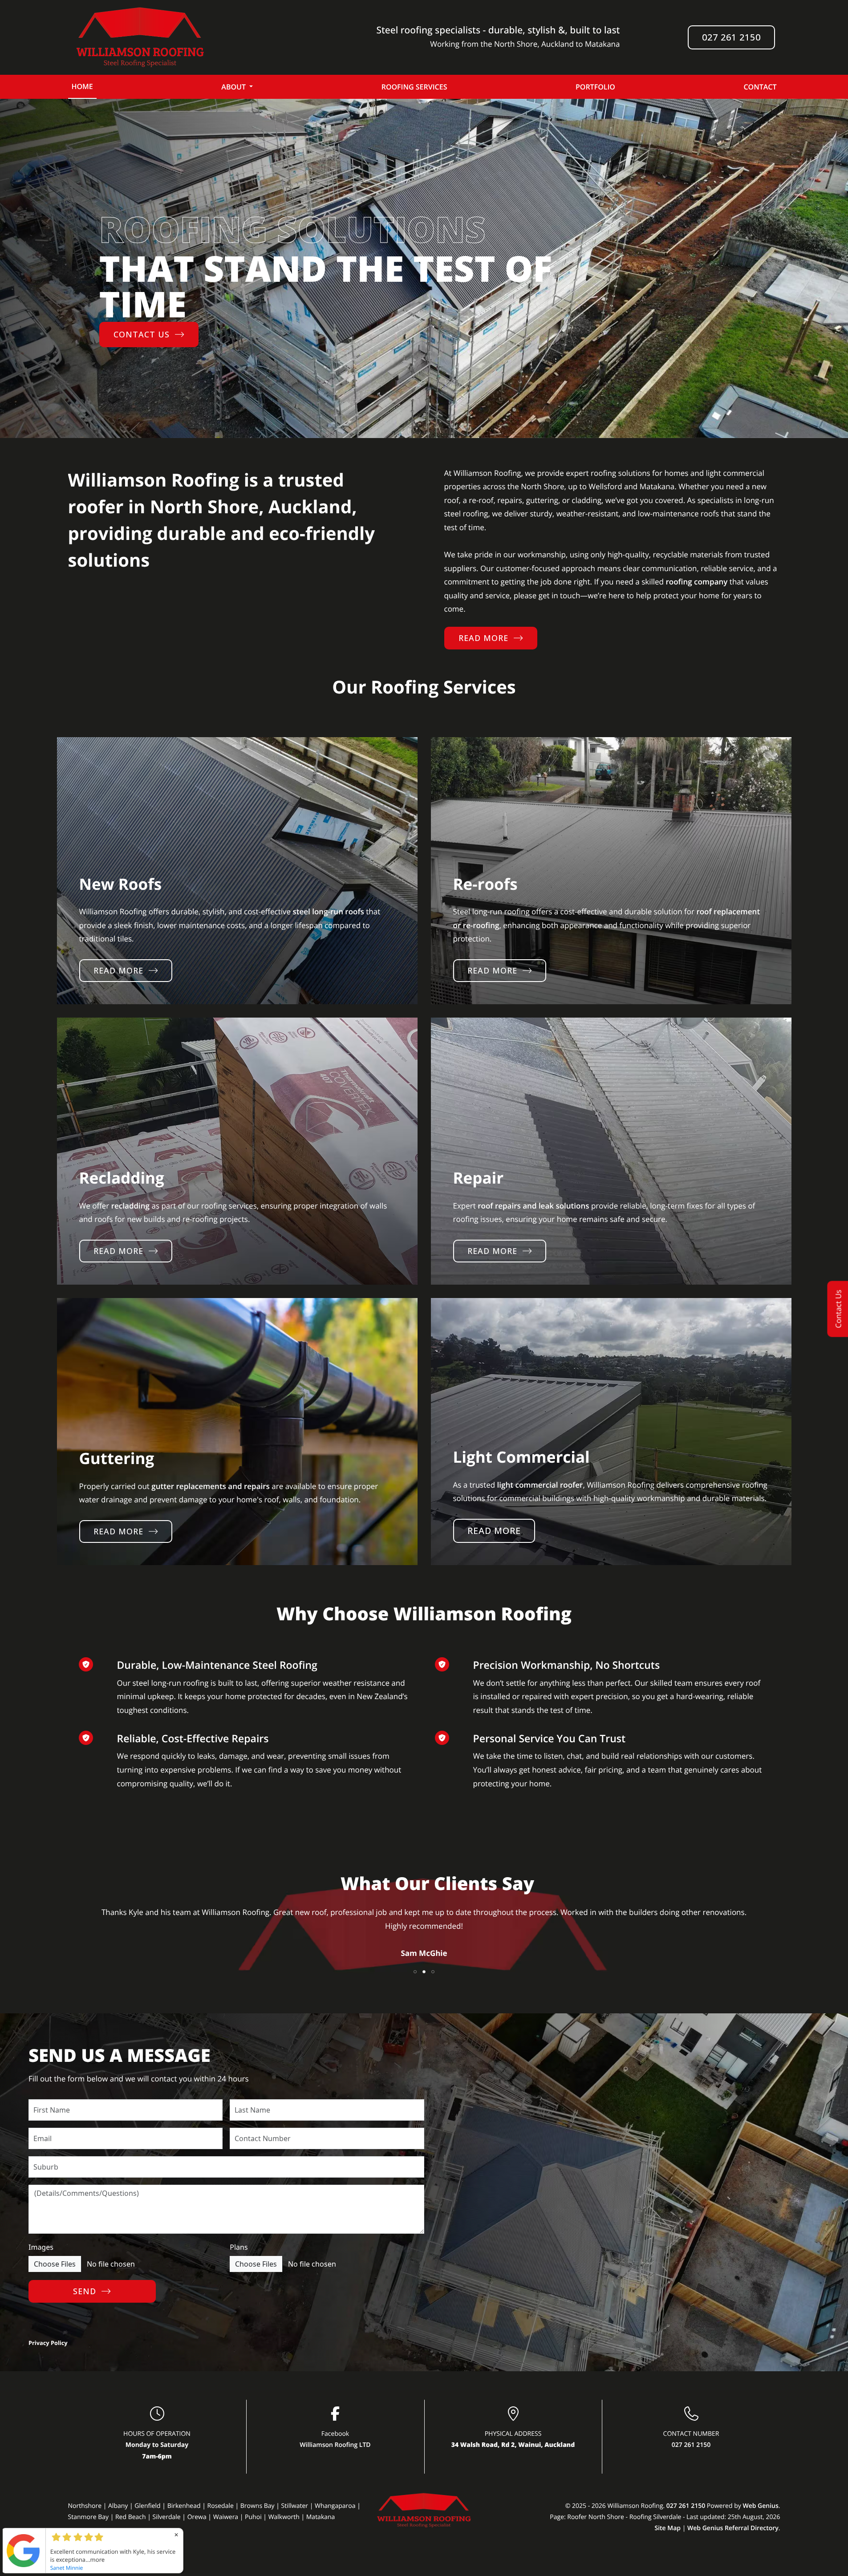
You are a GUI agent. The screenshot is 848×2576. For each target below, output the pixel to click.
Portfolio (595, 87)
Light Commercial (521, 1457)
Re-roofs (485, 884)
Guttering (117, 1458)
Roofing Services (414, 87)
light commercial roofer (540, 1485)
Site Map (667, 2528)
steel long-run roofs (328, 911)
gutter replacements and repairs (211, 1486)
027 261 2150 (731, 37)
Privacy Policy (48, 2343)
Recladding (122, 1178)
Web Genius (760, 2506)
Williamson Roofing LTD (335, 2445)
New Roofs (121, 884)
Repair (479, 1178)
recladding (130, 1206)
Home (82, 86)
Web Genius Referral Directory (733, 2528)
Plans (239, 2247)
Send (85, 2291)
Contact (760, 87)
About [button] (233, 87)
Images (41, 2247)
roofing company (696, 582)
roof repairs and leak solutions (533, 1206)
